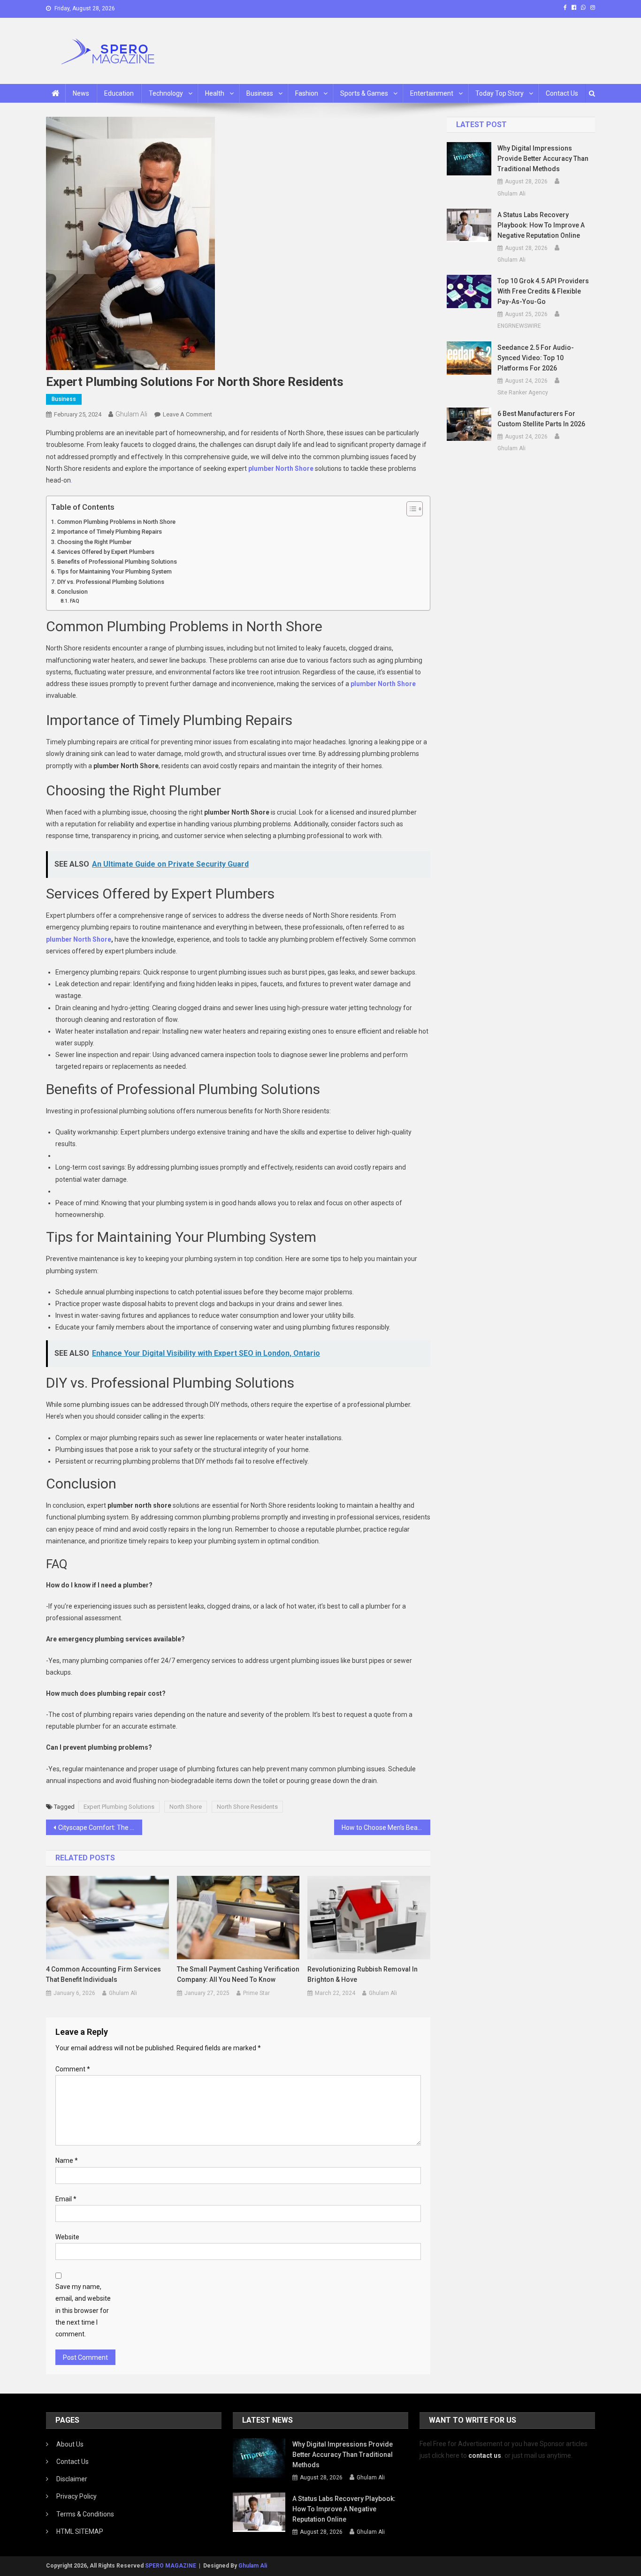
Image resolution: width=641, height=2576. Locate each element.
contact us (485, 2455)
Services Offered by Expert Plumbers (106, 552)
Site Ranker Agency (523, 393)
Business (260, 93)
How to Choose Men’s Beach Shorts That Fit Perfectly (386, 1828)
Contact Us (562, 93)
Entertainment (432, 93)
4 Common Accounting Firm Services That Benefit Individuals (103, 1974)
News (81, 93)
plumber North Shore (282, 468)
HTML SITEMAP (80, 2531)
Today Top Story (500, 93)
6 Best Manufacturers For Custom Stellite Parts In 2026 (541, 419)
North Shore (186, 1807)
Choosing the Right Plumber (94, 542)
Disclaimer (72, 2479)
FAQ (75, 601)
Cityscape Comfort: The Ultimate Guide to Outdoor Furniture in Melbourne (100, 1828)
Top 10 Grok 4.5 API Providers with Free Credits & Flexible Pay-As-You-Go (543, 291)
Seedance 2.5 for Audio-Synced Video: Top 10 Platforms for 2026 (536, 358)
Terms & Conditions (85, 2514)
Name (67, 2161)
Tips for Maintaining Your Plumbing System (114, 571)
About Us (70, 2444)
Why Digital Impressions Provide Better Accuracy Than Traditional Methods (543, 159)
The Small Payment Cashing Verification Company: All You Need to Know (238, 1974)
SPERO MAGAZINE (171, 2566)
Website (67, 2237)
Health (215, 93)
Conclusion (72, 592)
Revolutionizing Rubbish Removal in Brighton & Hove (362, 1974)
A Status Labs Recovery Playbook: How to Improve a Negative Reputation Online (541, 225)
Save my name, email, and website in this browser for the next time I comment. (83, 2310)
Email (66, 2199)
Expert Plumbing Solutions (119, 1807)
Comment (73, 2069)
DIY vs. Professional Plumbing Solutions (111, 582)
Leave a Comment (187, 414)
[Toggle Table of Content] (410, 509)
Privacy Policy (76, 2496)
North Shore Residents (247, 1807)
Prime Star (256, 1993)
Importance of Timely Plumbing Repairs (110, 532)
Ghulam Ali (131, 414)
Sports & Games (364, 93)
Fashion (307, 93)
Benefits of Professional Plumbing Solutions (117, 562)
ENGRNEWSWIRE (519, 326)
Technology (166, 93)
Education (119, 93)
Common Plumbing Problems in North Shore (116, 522)
